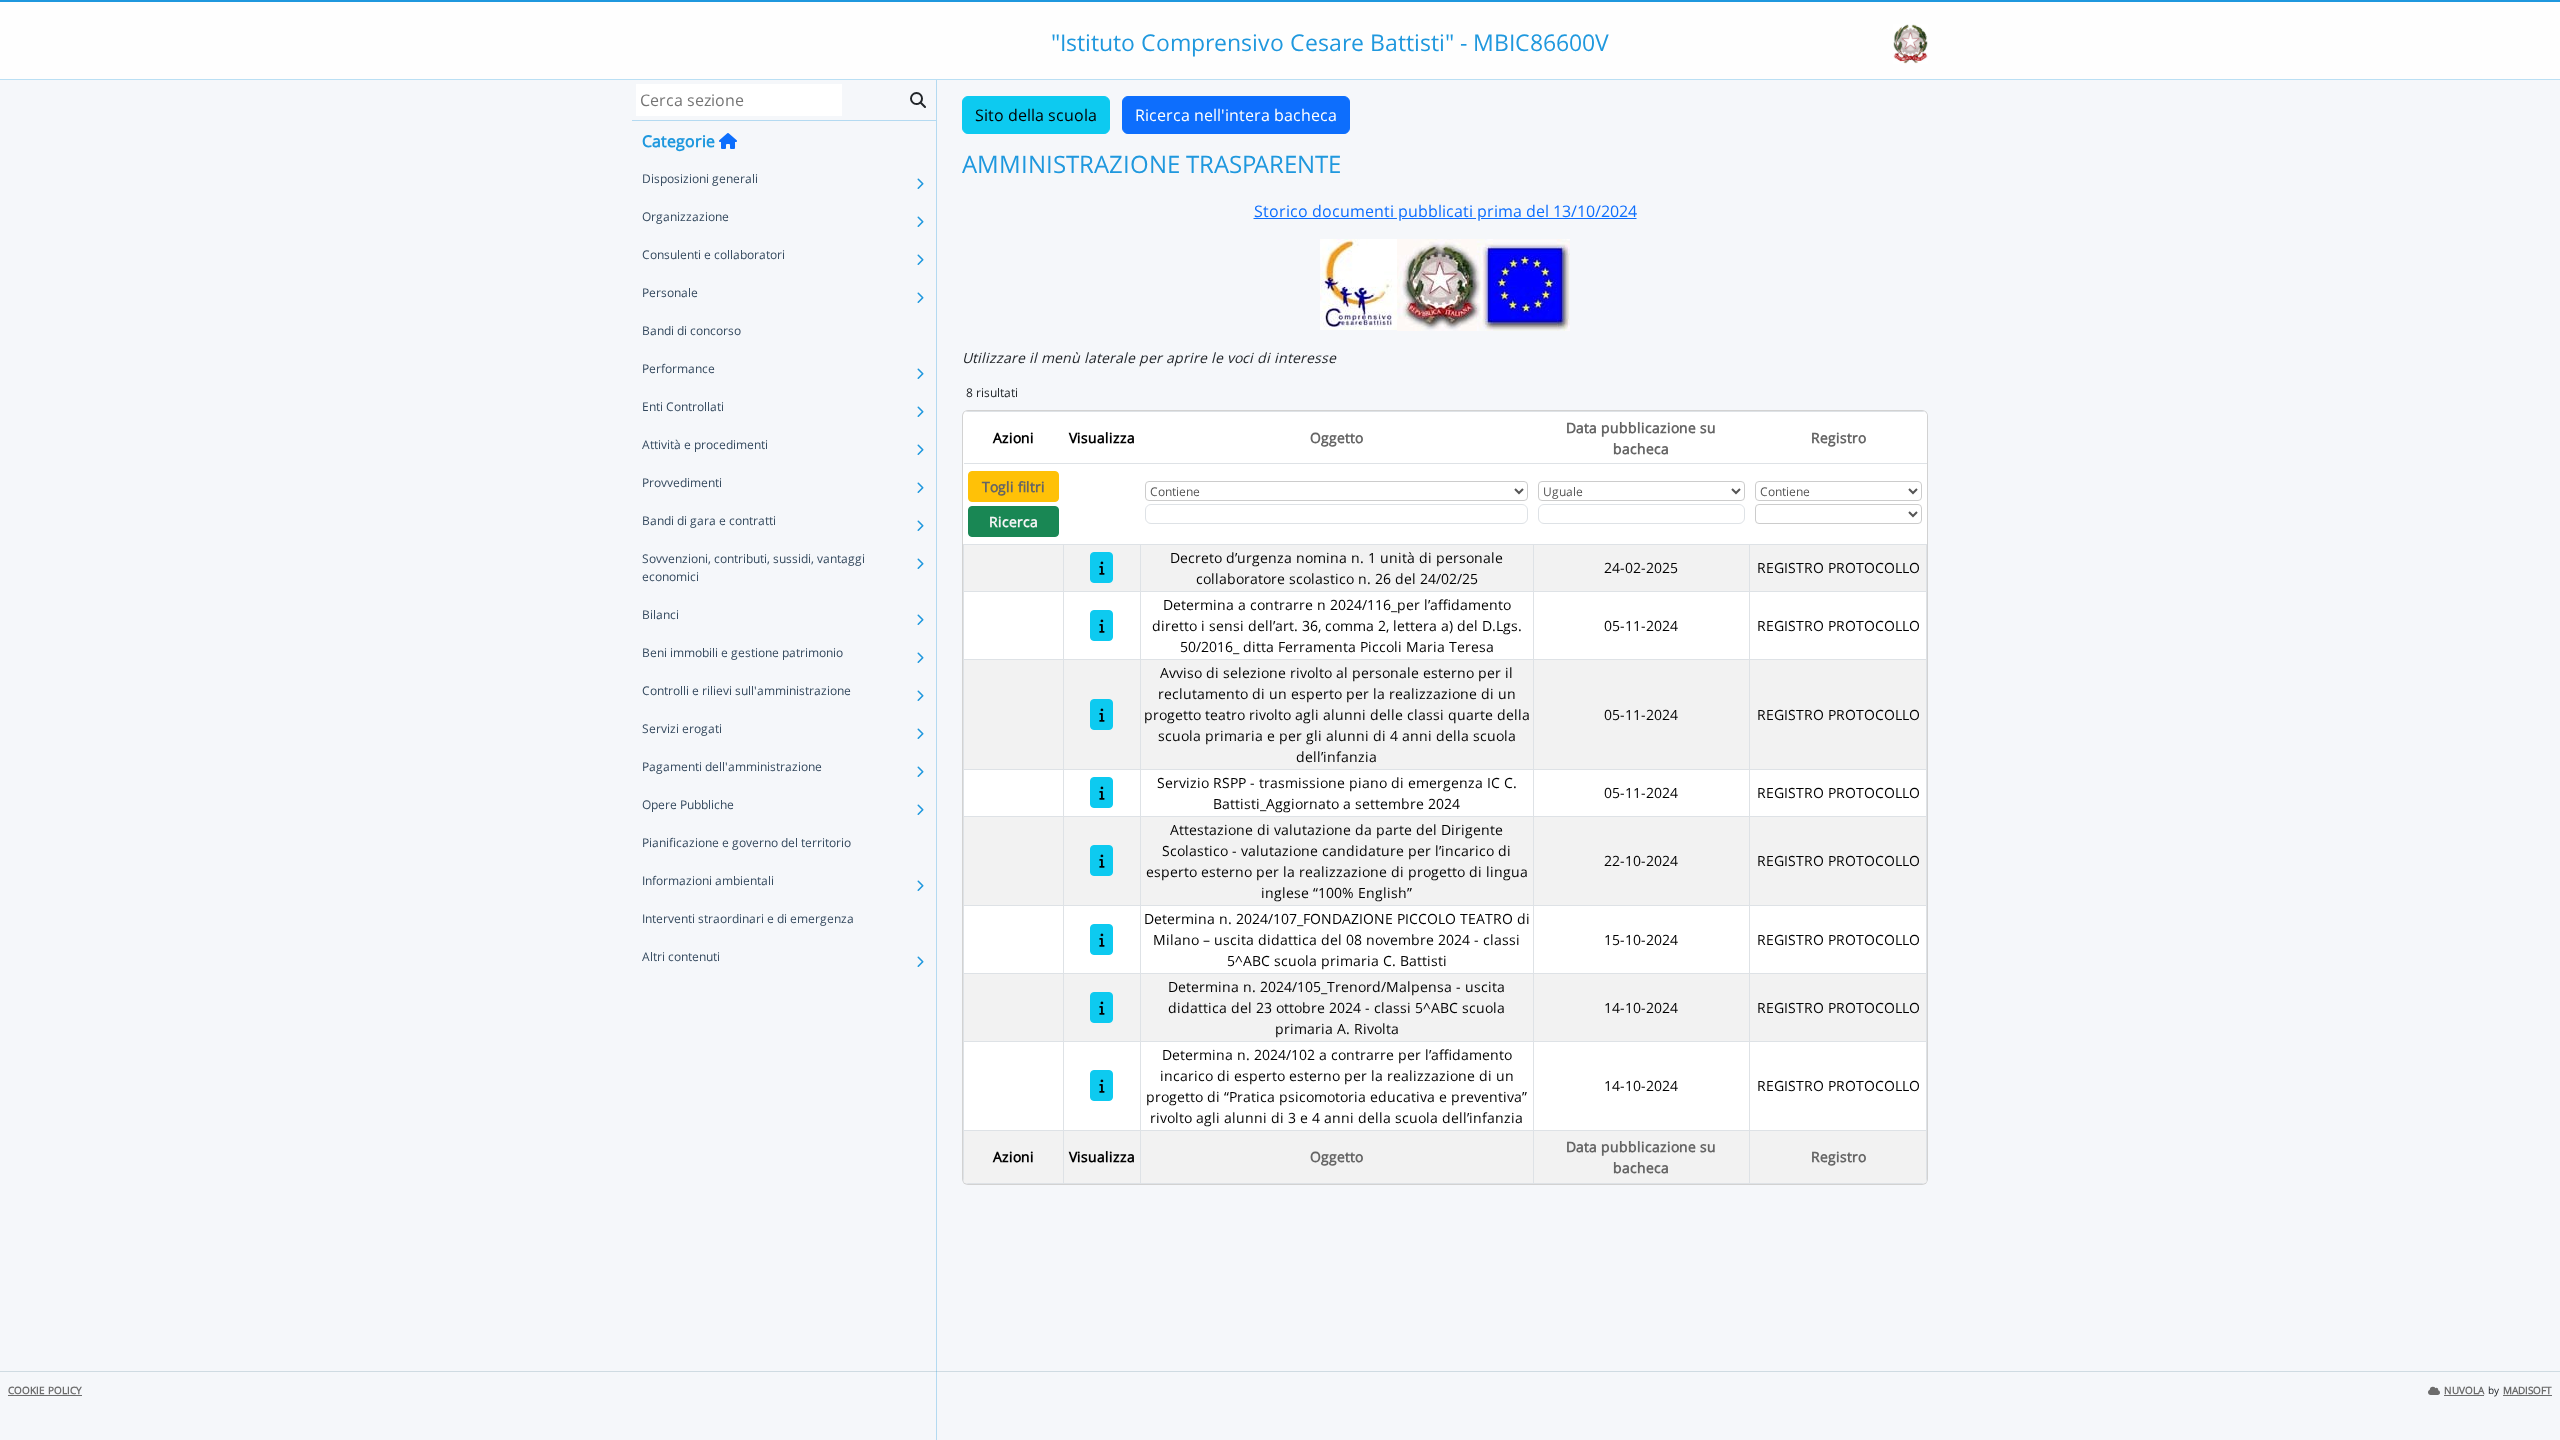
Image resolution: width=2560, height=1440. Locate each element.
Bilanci (660, 614)
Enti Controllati (683, 406)
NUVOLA (2464, 1390)
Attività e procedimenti (705, 444)
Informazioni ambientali (708, 880)
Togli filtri (1013, 486)
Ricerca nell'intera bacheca (1236, 115)
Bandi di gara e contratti (709, 520)
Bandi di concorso (691, 330)
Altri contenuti (681, 956)
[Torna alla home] (728, 141)
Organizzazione (685, 216)
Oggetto (1336, 437)
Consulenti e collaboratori (713, 254)
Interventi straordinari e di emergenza (748, 918)
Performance (678, 368)
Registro (1838, 437)
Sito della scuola (1036, 115)
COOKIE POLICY (45, 1390)
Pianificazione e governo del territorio (746, 842)
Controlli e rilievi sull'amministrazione (746, 690)
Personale (670, 292)
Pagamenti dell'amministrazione (732, 766)
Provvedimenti (682, 482)
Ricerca (1013, 521)
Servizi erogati (682, 728)
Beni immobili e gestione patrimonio (742, 652)
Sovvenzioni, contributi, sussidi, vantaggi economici (753, 567)
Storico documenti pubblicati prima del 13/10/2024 (1445, 211)
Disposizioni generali (700, 178)
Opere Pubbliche (688, 804)
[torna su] (2519, 1379)
